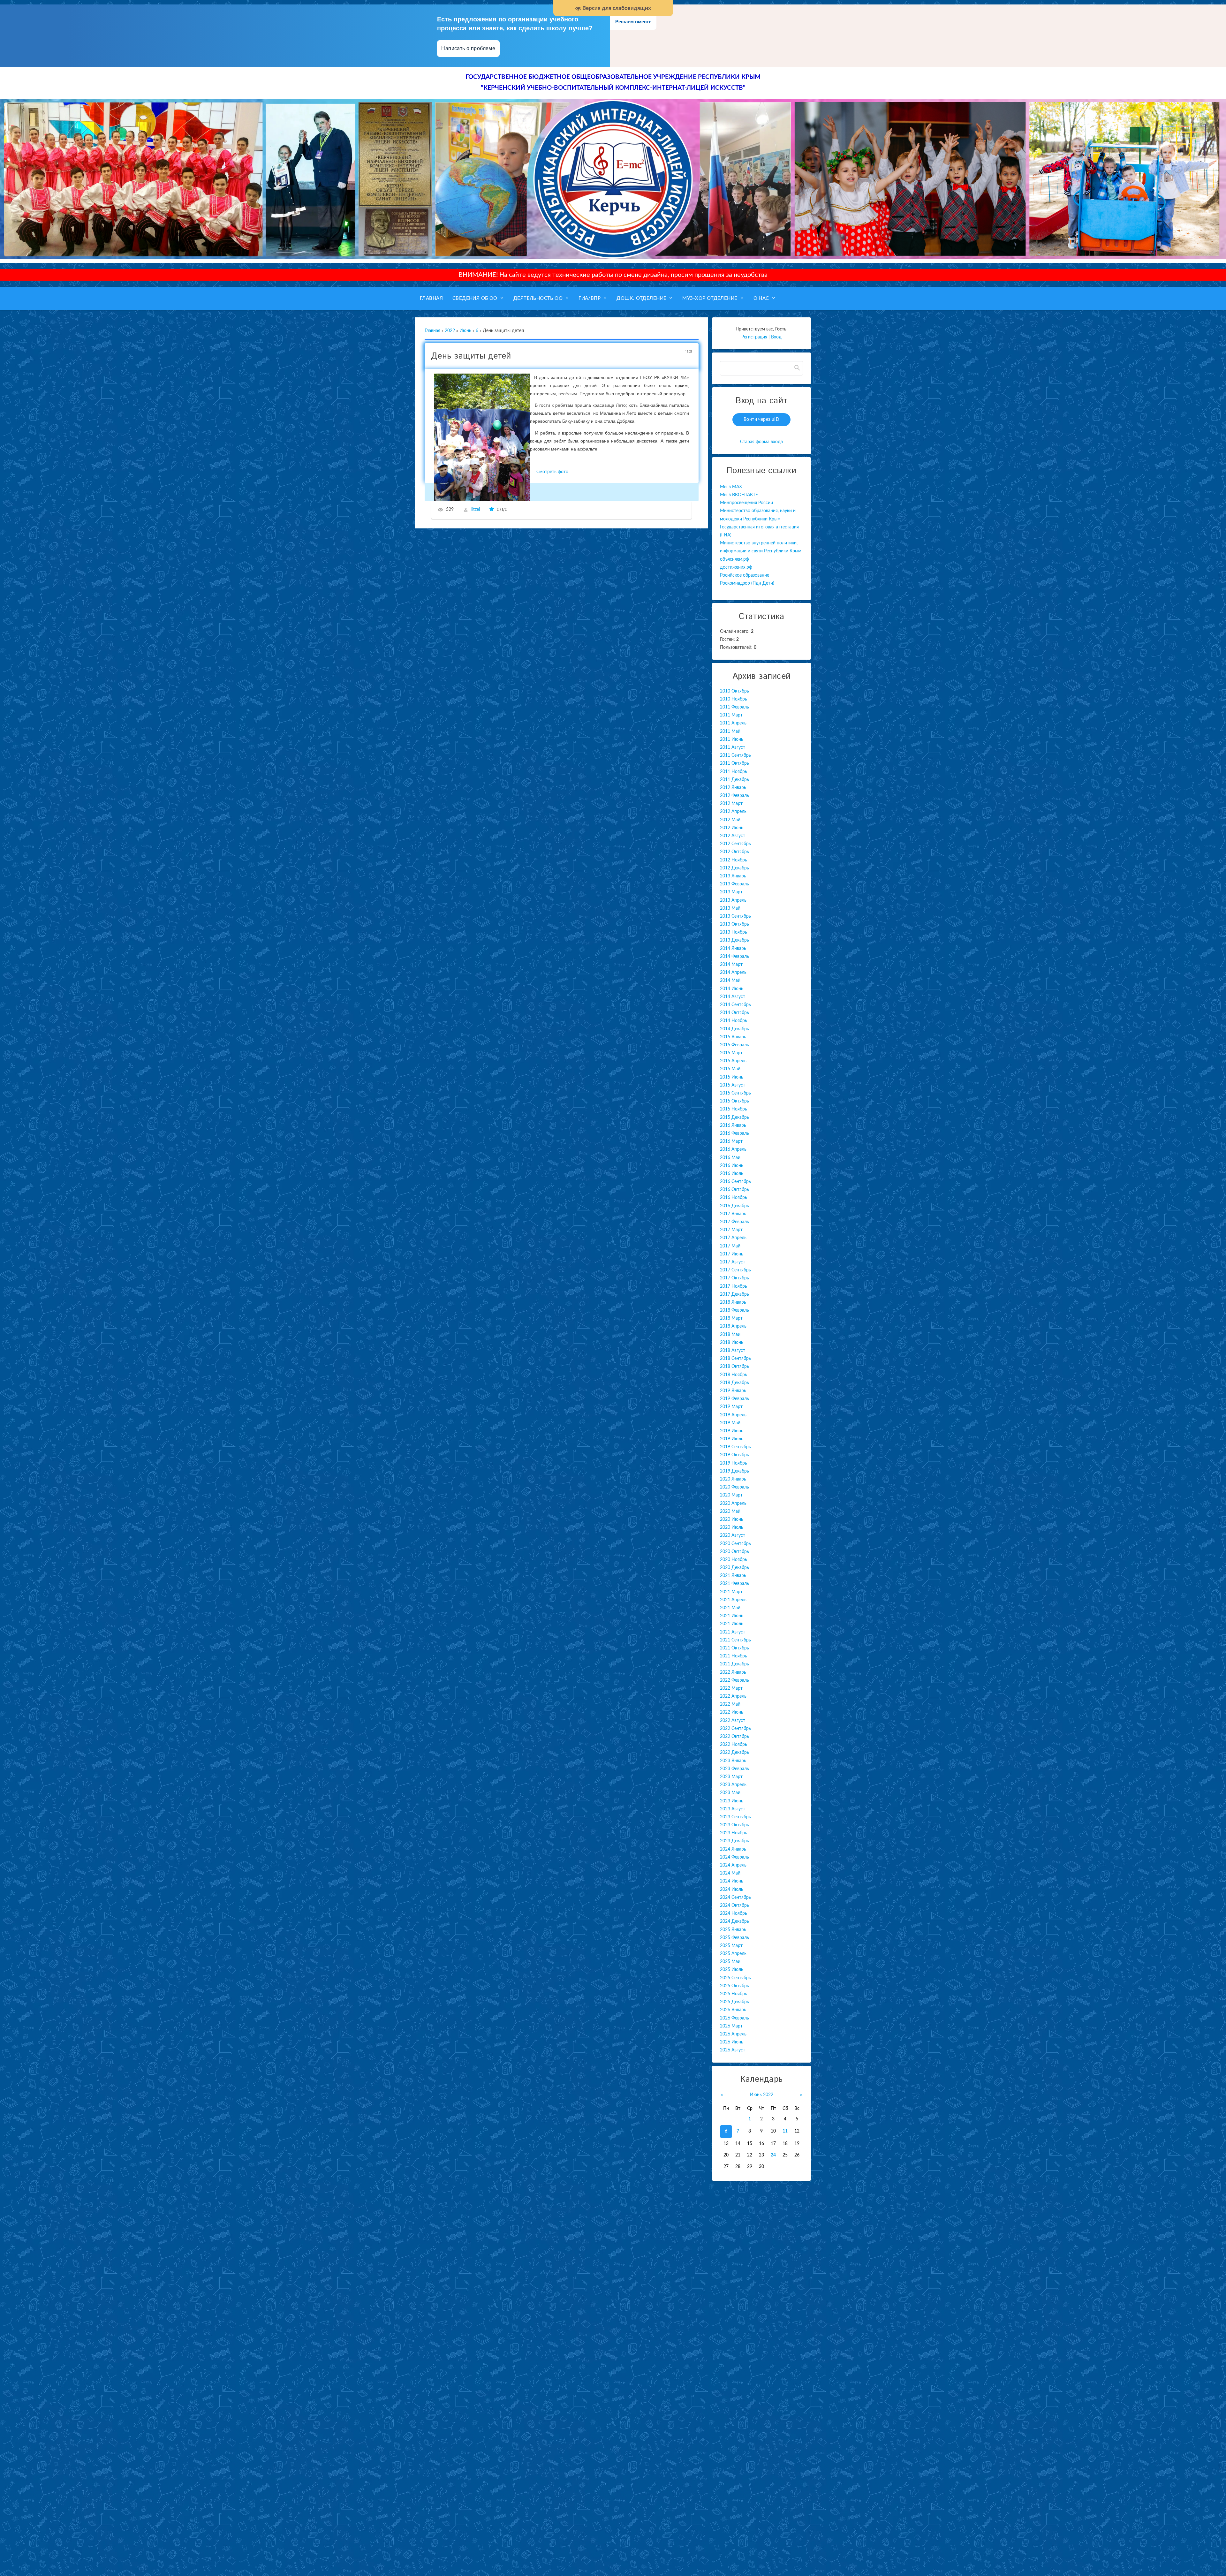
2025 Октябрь (734, 1986)
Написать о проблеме (468, 48)
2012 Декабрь (734, 868)
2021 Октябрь (734, 1648)
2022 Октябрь (734, 1737)
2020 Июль (732, 1527)
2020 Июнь (732, 1519)
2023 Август (733, 1809)
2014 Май (730, 981)
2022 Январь (733, 1672)
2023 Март (731, 1777)
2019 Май (730, 1423)
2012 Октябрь (734, 852)
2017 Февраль (734, 1222)
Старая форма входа (761, 442)
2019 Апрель (733, 1415)
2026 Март (731, 2026)
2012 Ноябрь (734, 860)
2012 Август (733, 836)
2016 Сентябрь (735, 1182)
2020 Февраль (734, 1487)
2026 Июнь (732, 2042)
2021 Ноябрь (734, 1656)
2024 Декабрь (734, 1921)
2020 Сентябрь (735, 1544)
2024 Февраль (734, 1857)
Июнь (465, 331)
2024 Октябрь (734, 1905)
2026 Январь (733, 2010)
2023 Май (730, 1793)
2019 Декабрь (734, 1471)
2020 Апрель (733, 1504)
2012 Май (730, 820)
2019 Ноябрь (734, 1463)
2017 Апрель (733, 1238)
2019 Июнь (732, 1431)
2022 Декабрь (734, 1753)
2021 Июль (732, 1624)
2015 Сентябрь (735, 1093)
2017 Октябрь (734, 1278)
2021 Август (733, 1632)
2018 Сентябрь (735, 1359)
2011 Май (730, 731)
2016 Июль (732, 1174)
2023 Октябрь (734, 1825)
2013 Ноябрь (734, 932)
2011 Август (733, 747)
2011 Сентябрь (735, 755)
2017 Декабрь (734, 1294)
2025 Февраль (734, 1938)
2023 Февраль (734, 1769)
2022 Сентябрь (735, 1729)
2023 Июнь (732, 1801)
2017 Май (730, 1246)
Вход (776, 337)
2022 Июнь (732, 1712)
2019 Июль (732, 1439)
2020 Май (730, 1512)
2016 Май (730, 1158)
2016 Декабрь (734, 1206)
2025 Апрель (733, 1954)
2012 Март (731, 804)
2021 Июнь (732, 1616)
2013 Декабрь (734, 940)
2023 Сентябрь (735, 1817)
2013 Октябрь (734, 924)
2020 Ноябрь (734, 1560)
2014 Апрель (733, 973)
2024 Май (730, 1873)
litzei (476, 510)
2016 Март (731, 1141)
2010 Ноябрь (734, 699)
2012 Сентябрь (735, 844)
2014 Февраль (734, 957)
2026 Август (733, 2050)
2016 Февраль (734, 1133)
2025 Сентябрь (735, 1978)
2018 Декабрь (734, 1383)
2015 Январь (733, 1037)
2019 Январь (733, 1391)
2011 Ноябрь (734, 772)
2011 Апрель (733, 723)
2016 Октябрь (734, 1190)
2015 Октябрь (734, 1101)
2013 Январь (733, 876)
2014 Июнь (732, 989)
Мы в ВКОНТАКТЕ (739, 495)
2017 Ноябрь (734, 1286)
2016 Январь (733, 1125)
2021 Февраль (734, 1584)
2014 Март (731, 965)
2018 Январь (733, 1302)
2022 (450, 331)
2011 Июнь (732, 739)
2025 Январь (733, 1930)
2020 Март (731, 1495)
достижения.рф (736, 567)
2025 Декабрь (734, 2002)
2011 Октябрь (734, 763)
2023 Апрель (733, 1785)
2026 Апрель (733, 2034)
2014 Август (733, 997)
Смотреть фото (552, 472)
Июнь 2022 (762, 2095)
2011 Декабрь (734, 780)
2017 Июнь (732, 1254)
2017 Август (733, 1262)
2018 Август (733, 1351)
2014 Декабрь (734, 1029)
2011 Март (731, 715)
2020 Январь (733, 1479)
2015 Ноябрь (734, 1109)
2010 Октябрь (734, 691)
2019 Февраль (734, 1399)
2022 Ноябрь (734, 1745)
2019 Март (731, 1407)
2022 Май (730, 1704)
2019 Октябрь (734, 1455)
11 (785, 2131)
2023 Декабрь (734, 1841)
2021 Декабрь (734, 1664)
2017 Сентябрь (735, 1270)
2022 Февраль (734, 1680)
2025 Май (730, 1962)
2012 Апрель (733, 812)
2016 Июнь (732, 1166)
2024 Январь (733, 1849)
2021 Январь (733, 1576)
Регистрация (754, 337)
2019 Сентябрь (735, 1447)
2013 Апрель (733, 900)
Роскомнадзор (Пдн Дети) (747, 583)
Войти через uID (761, 420)
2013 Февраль (734, 884)
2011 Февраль (734, 707)
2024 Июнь (732, 1881)
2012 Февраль (734, 796)
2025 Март (731, 1946)
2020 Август (733, 1535)
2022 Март (731, 1688)
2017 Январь (733, 1214)
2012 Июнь (732, 828)
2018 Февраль (734, 1310)
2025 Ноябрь (734, 1994)
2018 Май (730, 1335)
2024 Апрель (733, 1865)
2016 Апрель (733, 1149)
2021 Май (730, 1608)
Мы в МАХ (731, 487)
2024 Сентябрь (735, 1898)
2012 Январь (733, 788)
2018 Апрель (733, 1326)
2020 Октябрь (734, 1552)
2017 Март (731, 1230)
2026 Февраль (734, 2018)
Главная (432, 331)
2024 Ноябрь (734, 1913)
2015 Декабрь (734, 1118)
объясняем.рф (734, 559)
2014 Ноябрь (734, 1021)
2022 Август (733, 1721)
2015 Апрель (733, 1061)
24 (773, 2155)
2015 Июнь (732, 1077)
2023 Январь (733, 1761)
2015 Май (730, 1069)
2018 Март (731, 1318)
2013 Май (730, 908)
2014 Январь (733, 949)
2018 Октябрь (734, 1367)
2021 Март (731, 1592)
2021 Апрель (733, 1600)
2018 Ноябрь (734, 1375)
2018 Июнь (732, 1343)
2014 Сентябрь (735, 1005)
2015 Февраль (734, 1045)
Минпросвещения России (746, 503)
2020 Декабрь (734, 1568)
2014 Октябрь (734, 1013)
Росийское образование (745, 575)
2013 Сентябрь (735, 916)
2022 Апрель (733, 1696)
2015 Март (731, 1053)
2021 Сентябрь (735, 1640)
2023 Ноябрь (734, 1833)
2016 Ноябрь (734, 1198)
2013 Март (731, 892)
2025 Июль (732, 1970)
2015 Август (733, 1085)
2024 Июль (732, 1890)
